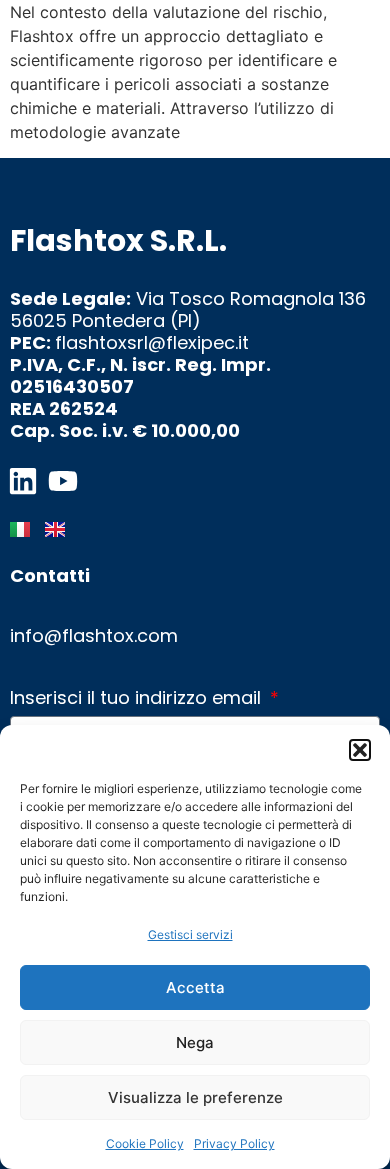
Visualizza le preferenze (195, 1097)
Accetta (195, 987)
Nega (195, 1042)
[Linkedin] (23, 481)
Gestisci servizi (190, 934)
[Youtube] (63, 481)
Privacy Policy (234, 1143)
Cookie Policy (145, 1143)
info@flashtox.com (94, 635)
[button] (360, 750)
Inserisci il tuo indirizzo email (138, 698)
